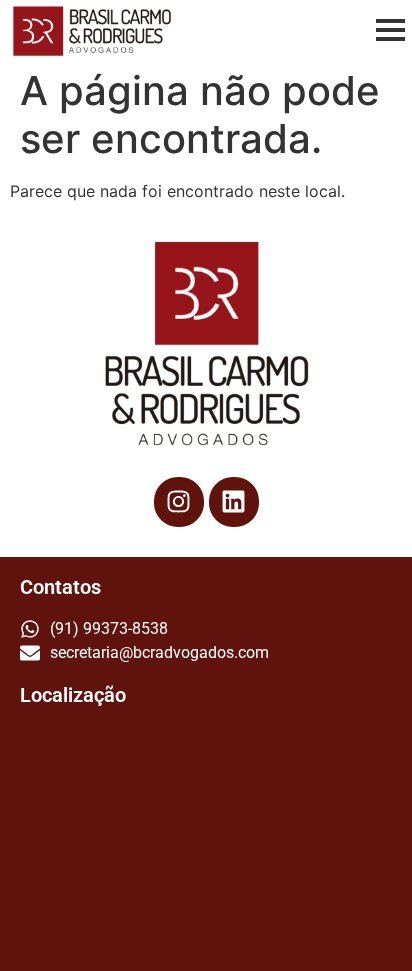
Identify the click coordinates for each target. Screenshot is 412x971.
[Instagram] (179, 502)
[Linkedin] (234, 502)
